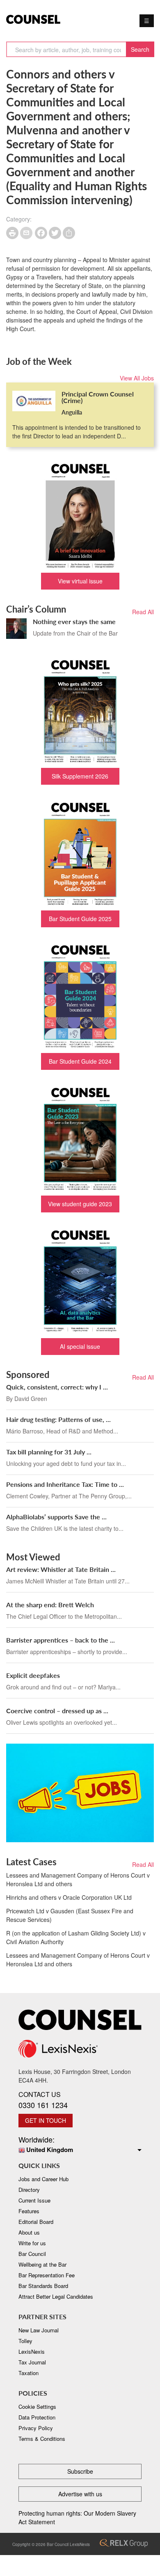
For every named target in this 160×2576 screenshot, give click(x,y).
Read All (143, 612)
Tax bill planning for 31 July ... (49, 1452)
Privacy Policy (36, 2428)
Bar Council (32, 2254)
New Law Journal (39, 2330)
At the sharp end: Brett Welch (50, 1605)
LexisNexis (32, 2351)
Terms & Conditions (42, 2439)
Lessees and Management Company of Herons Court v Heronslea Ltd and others (78, 1879)
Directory (29, 2190)
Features (29, 2211)
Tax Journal (32, 2362)
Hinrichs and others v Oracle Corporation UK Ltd (69, 1897)
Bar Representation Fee (47, 2275)
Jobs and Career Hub (43, 2179)
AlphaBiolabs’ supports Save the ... (56, 1517)
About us (29, 2232)
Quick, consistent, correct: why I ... (57, 1387)
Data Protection (37, 2417)
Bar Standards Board (43, 2286)
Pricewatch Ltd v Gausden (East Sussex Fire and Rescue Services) (70, 1915)
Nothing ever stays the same (74, 621)
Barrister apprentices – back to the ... (61, 1640)
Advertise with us (80, 2494)
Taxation (29, 2373)
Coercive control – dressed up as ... (57, 1711)
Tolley (25, 2341)
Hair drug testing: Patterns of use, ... (58, 1419)
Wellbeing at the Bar (42, 2264)
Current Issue (34, 2200)
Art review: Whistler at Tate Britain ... (61, 1569)
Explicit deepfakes (33, 1675)
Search (140, 49)
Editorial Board (36, 2222)
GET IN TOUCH (46, 2120)
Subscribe (80, 2471)
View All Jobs (137, 378)
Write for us (32, 2243)
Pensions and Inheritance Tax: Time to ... (65, 1484)
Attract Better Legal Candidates (56, 2296)
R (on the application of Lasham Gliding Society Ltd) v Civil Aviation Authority (76, 1937)
